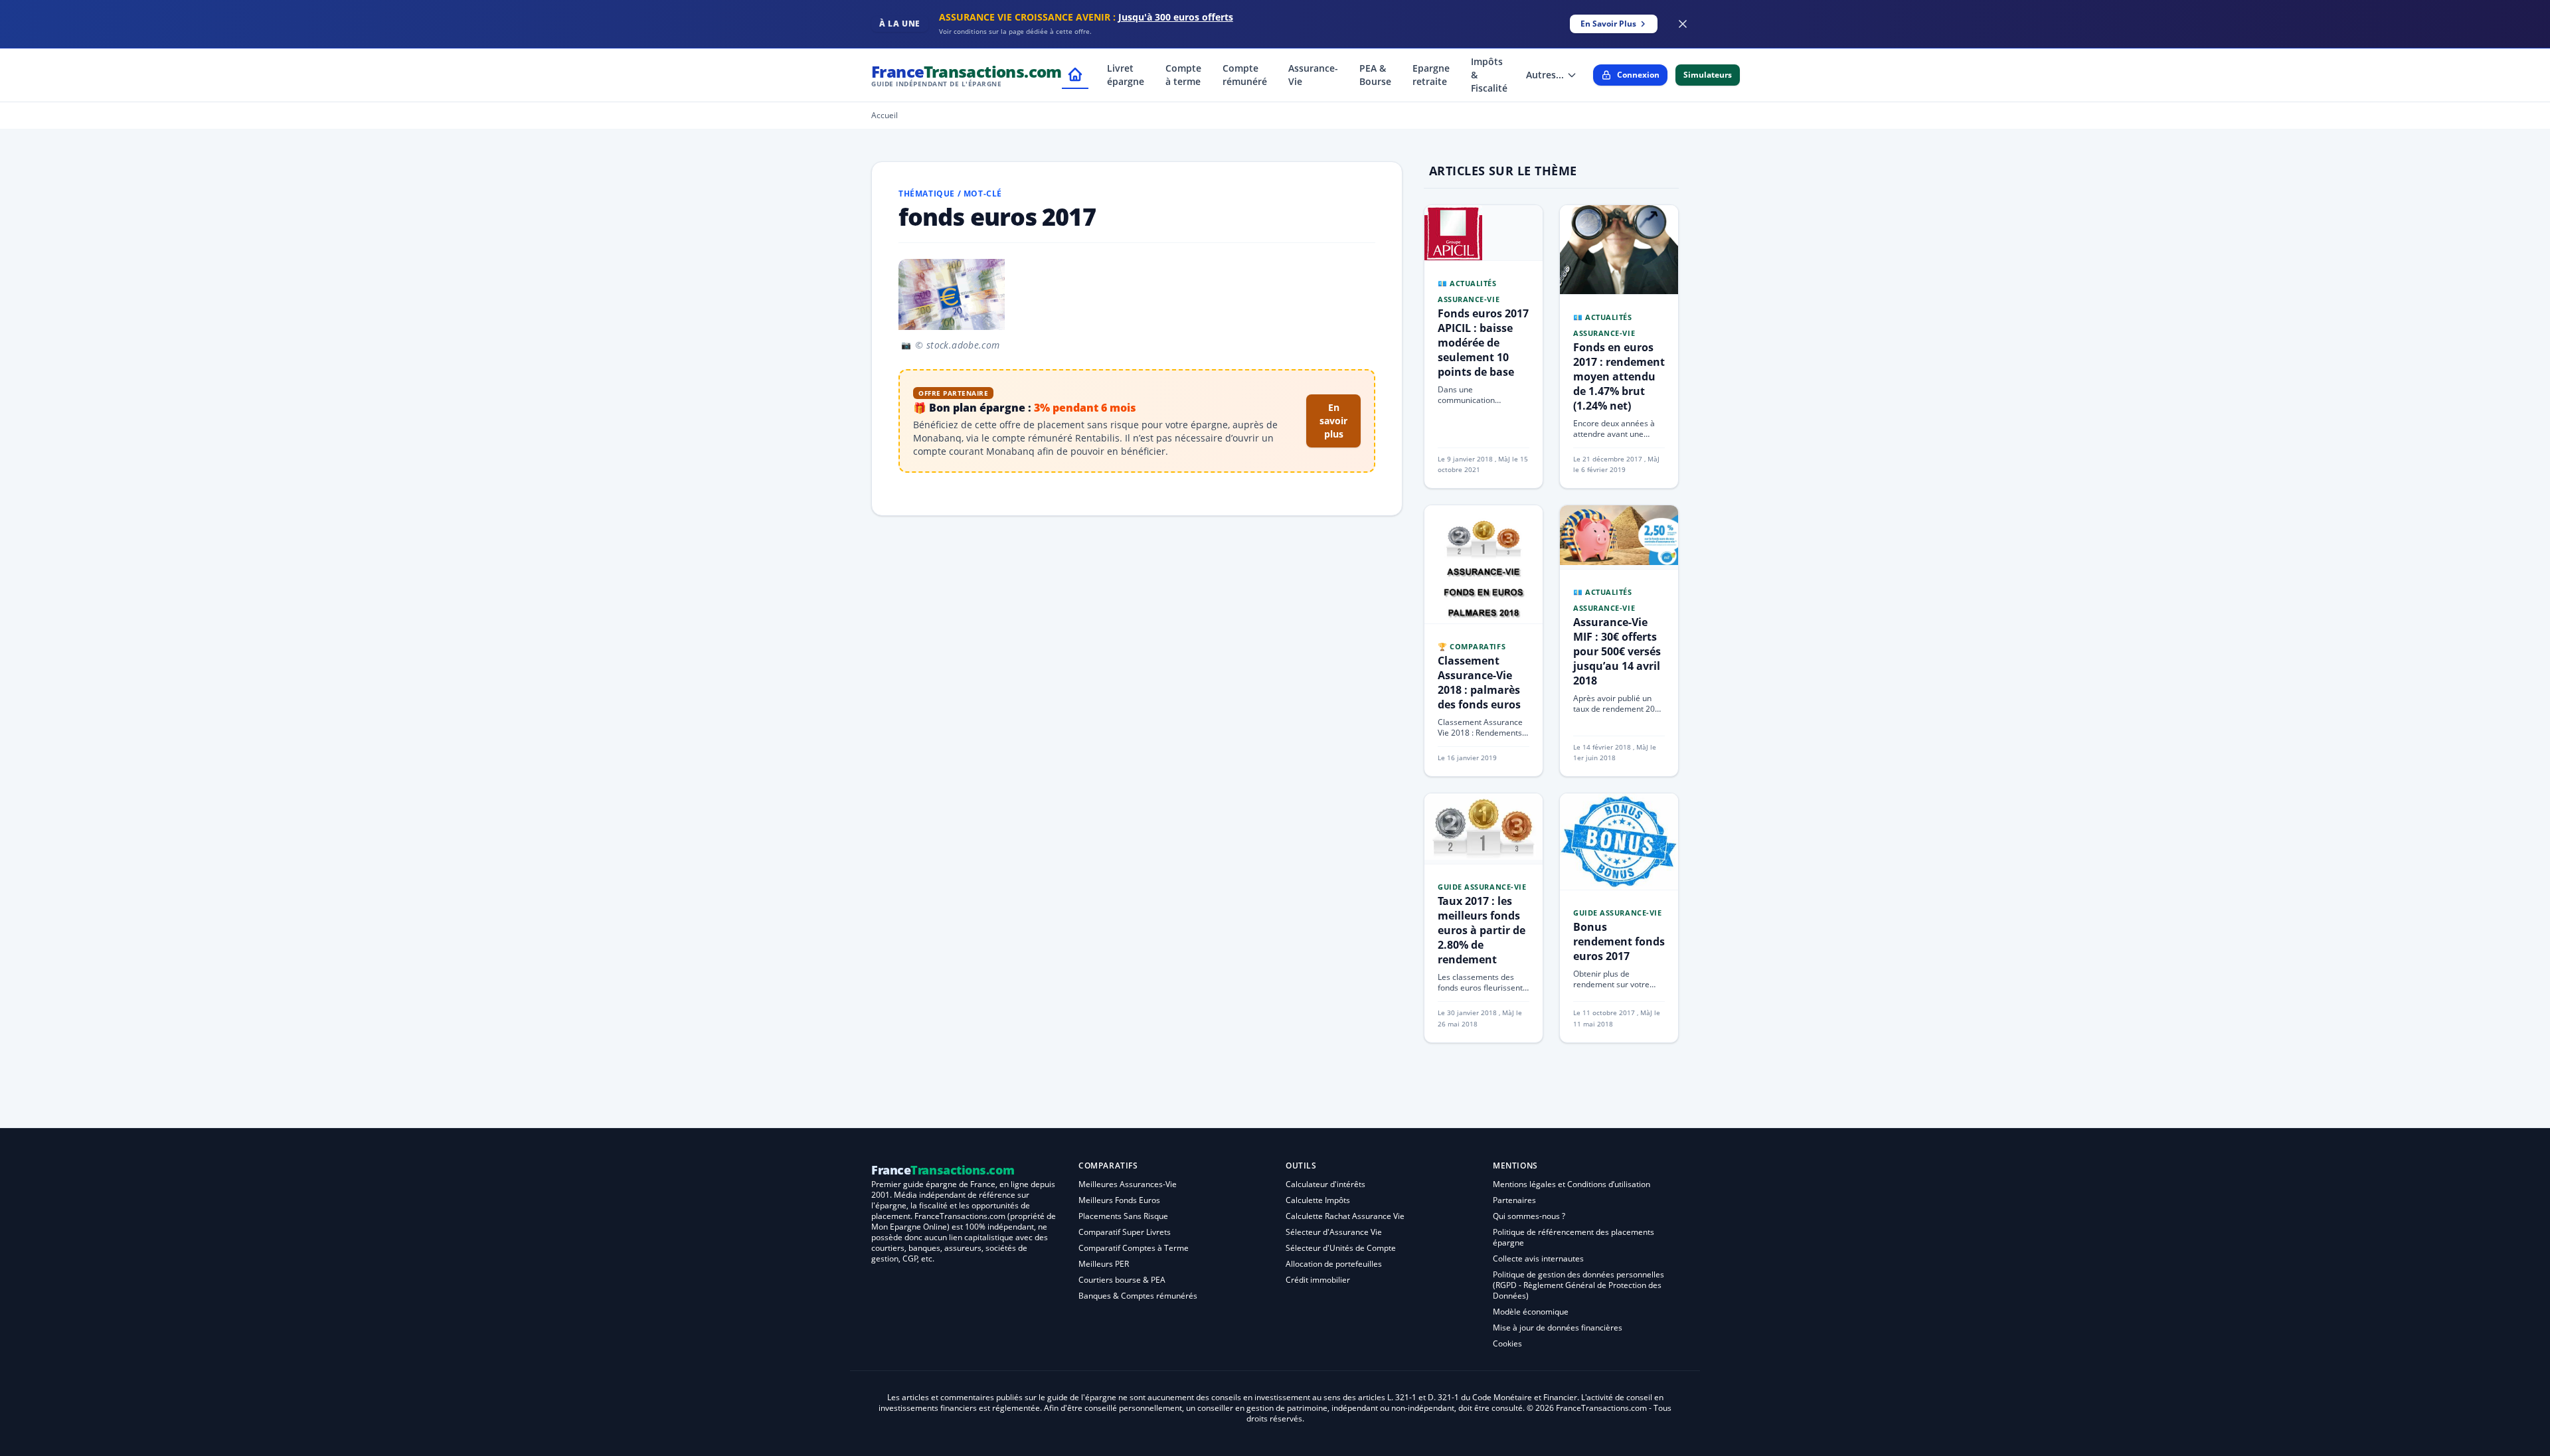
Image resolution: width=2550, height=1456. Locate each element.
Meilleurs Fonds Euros (1119, 1200)
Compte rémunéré (1245, 75)
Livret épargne (1126, 75)
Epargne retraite (1431, 75)
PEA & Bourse (1375, 75)
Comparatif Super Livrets (1125, 1232)
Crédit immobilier (1318, 1280)
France (967, 75)
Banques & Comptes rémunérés (1138, 1296)
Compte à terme (1183, 75)
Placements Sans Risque (1123, 1216)
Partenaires (1514, 1200)
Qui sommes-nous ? (1529, 1216)
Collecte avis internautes (1538, 1258)
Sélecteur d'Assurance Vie (1334, 1232)
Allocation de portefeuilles (1334, 1264)
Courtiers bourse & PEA (1122, 1280)
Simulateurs (1708, 75)
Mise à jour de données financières (1558, 1328)
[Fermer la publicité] (1683, 24)
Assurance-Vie (1313, 75)
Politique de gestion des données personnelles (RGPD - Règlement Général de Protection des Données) (1578, 1285)
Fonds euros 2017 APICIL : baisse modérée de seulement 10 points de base (1483, 343)
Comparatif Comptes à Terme (1134, 1248)
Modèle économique (1531, 1312)
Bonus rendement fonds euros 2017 (1619, 941)
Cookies (1507, 1343)
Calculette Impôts (1318, 1200)
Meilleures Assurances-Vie (1128, 1184)
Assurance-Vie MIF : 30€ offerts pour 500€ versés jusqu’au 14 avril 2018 (1617, 651)
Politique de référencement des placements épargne (1573, 1237)
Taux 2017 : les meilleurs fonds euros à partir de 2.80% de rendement (1482, 930)
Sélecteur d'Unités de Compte (1341, 1248)
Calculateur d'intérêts (1325, 1184)
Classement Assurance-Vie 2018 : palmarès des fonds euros (1479, 683)
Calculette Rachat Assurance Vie (1345, 1216)
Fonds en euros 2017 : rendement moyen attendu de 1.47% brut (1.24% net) (1619, 376)
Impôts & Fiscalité (1489, 75)
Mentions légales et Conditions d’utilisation (1572, 1184)
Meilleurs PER (1104, 1264)
